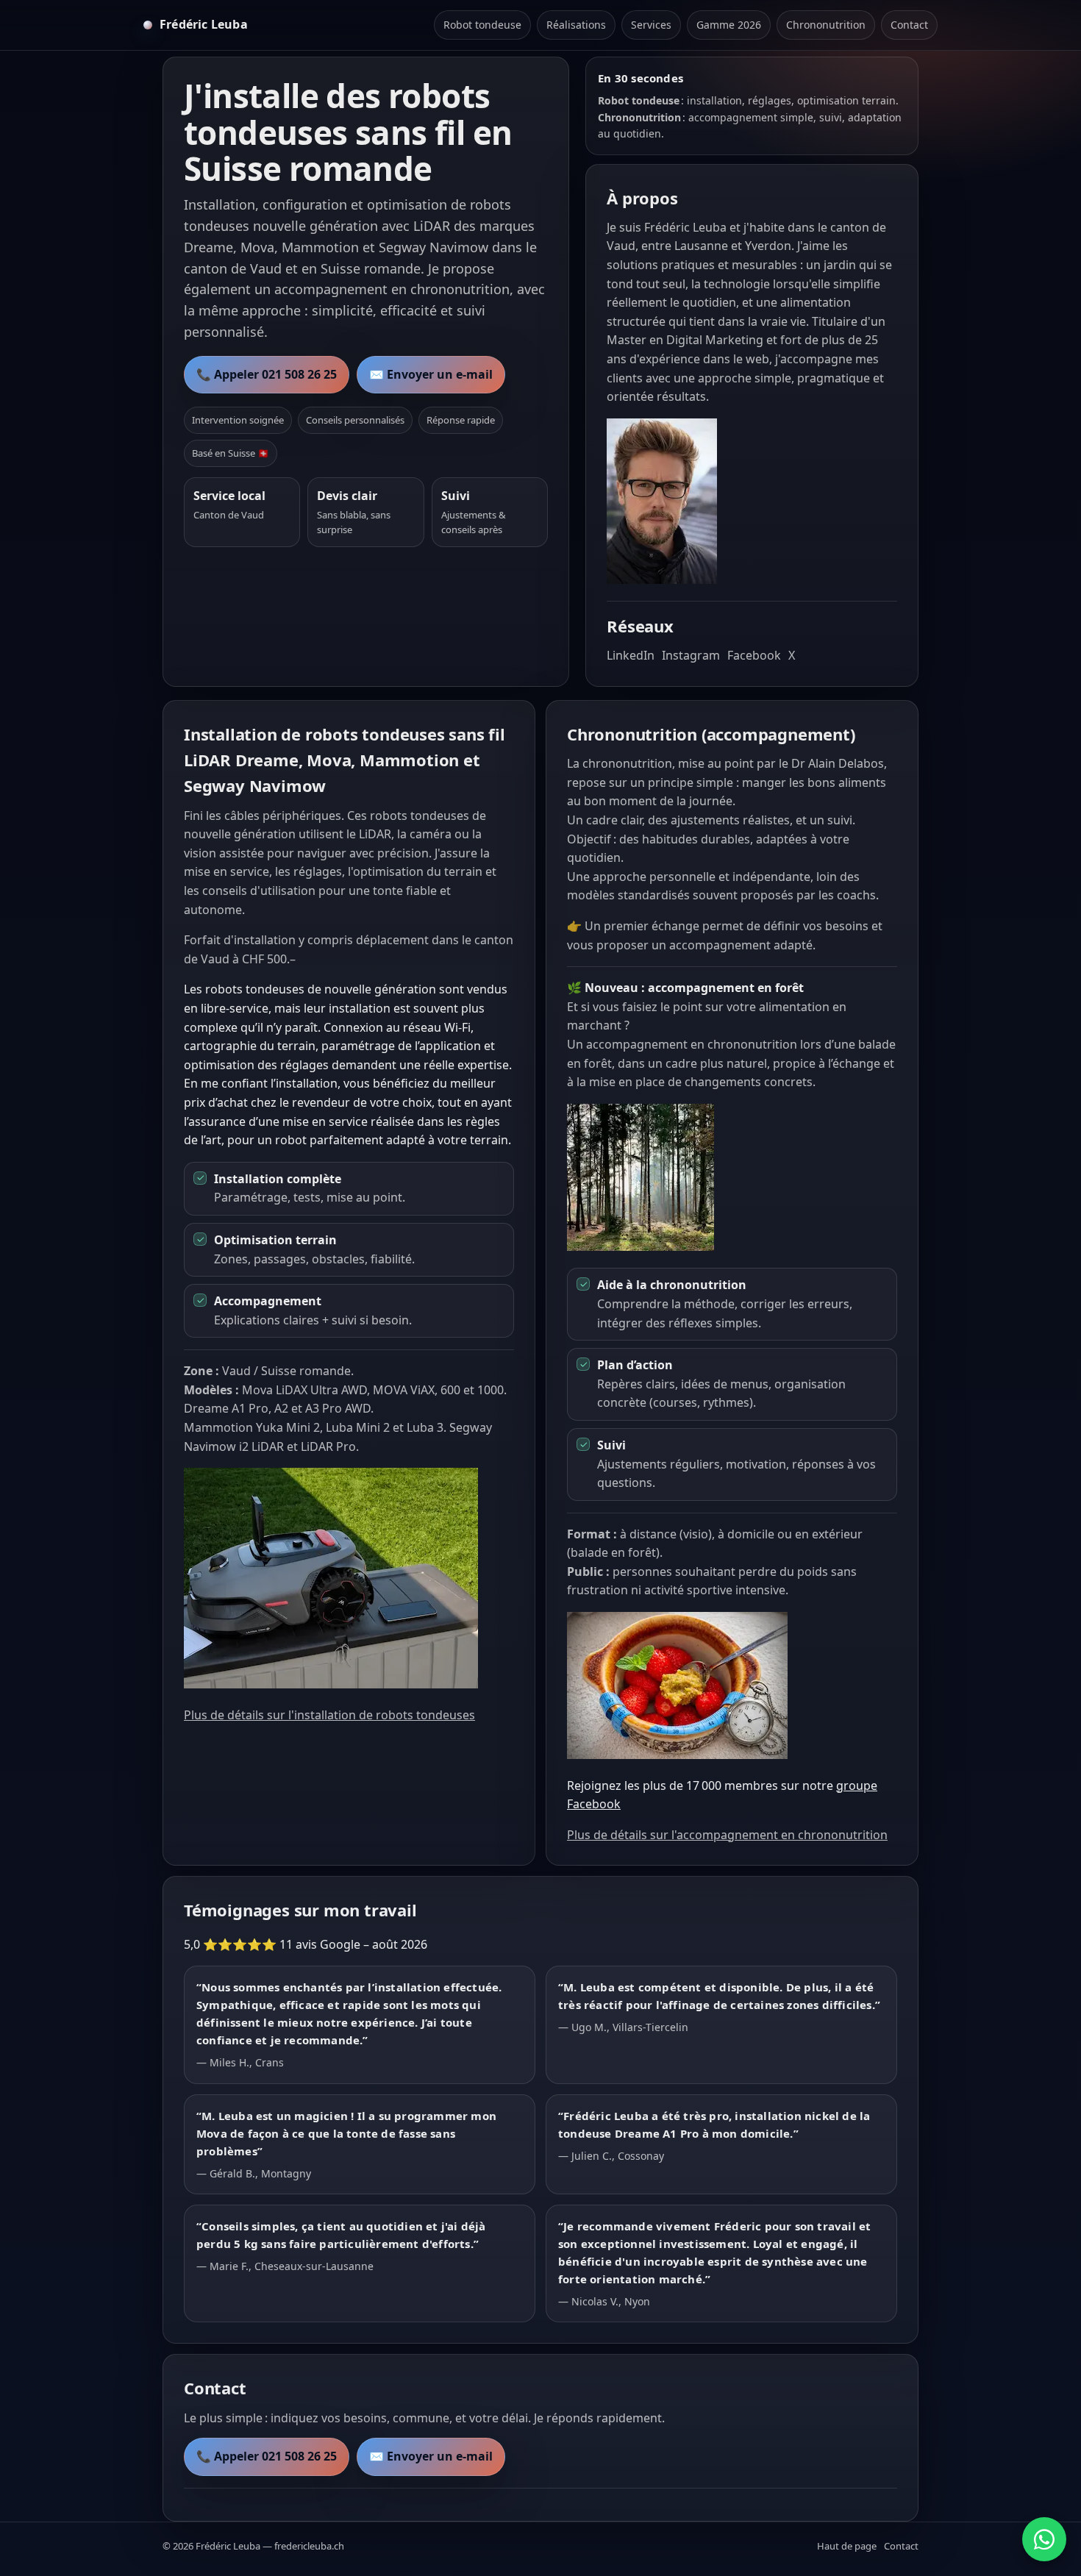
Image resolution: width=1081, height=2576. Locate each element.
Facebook (754, 655)
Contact (909, 25)
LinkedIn (631, 655)
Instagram (691, 655)
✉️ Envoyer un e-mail (431, 374)
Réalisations (576, 25)
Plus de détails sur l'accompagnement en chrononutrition (727, 1835)
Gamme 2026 (729, 25)
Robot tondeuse (482, 25)
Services (651, 25)
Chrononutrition (826, 25)
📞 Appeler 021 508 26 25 (267, 374)
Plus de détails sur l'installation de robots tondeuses (329, 1715)
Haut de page (847, 2546)
